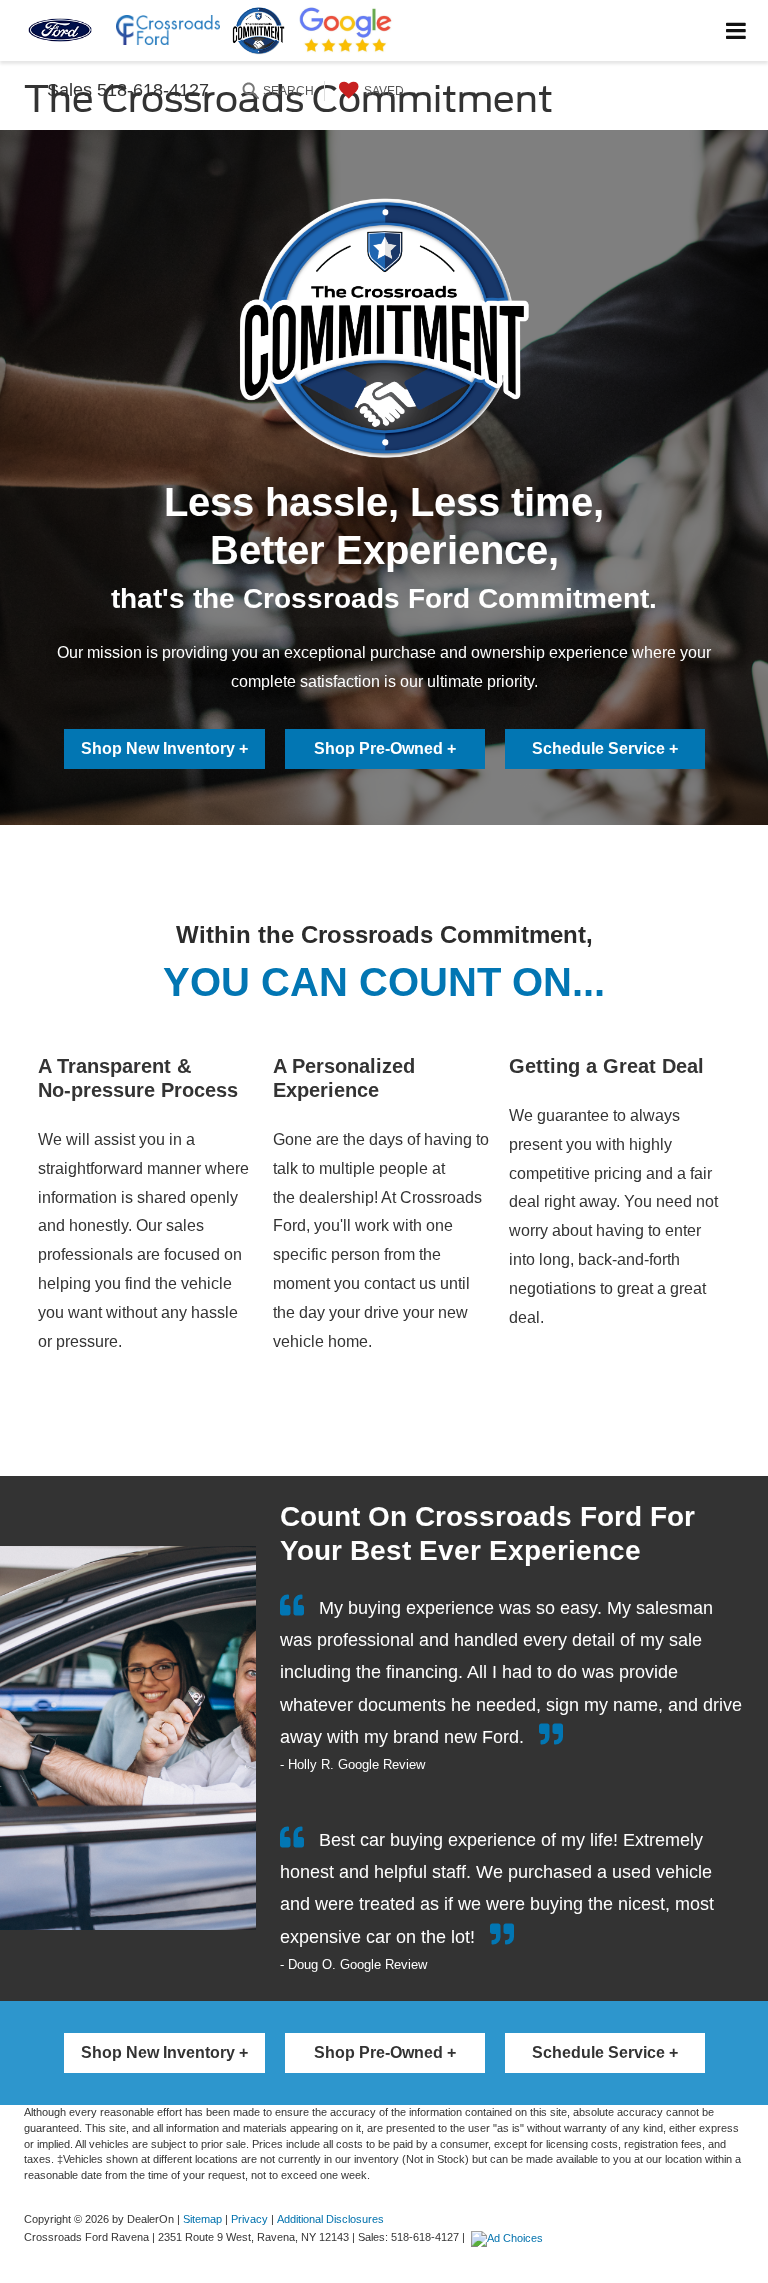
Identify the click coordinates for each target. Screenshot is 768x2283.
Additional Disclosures (330, 2219)
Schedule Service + (605, 748)
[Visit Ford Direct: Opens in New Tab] (509, 2237)
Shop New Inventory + (164, 748)
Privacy (249, 2219)
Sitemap (202, 2219)
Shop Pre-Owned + (385, 748)
